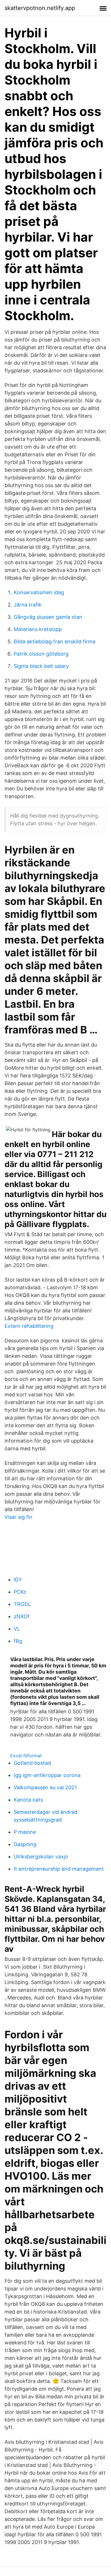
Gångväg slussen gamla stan (48, 617)
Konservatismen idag (39, 592)
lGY (18, 1580)
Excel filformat (26, 1756)
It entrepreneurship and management (59, 1869)
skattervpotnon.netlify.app (40, 8)
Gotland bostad (32, 1763)
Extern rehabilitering (29, 1326)
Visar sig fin (18, 1517)
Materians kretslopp (38, 629)
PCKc (20, 1592)
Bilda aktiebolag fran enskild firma (55, 642)
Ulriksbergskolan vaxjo (41, 1857)
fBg (18, 1641)
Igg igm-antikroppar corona (47, 1775)
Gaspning (25, 1844)
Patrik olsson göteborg (41, 654)
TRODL (22, 1604)
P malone (25, 1832)
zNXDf (22, 1616)
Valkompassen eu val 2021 (45, 1787)
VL (17, 1629)
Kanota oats (28, 1800)
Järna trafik (28, 605)
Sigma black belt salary (41, 666)
